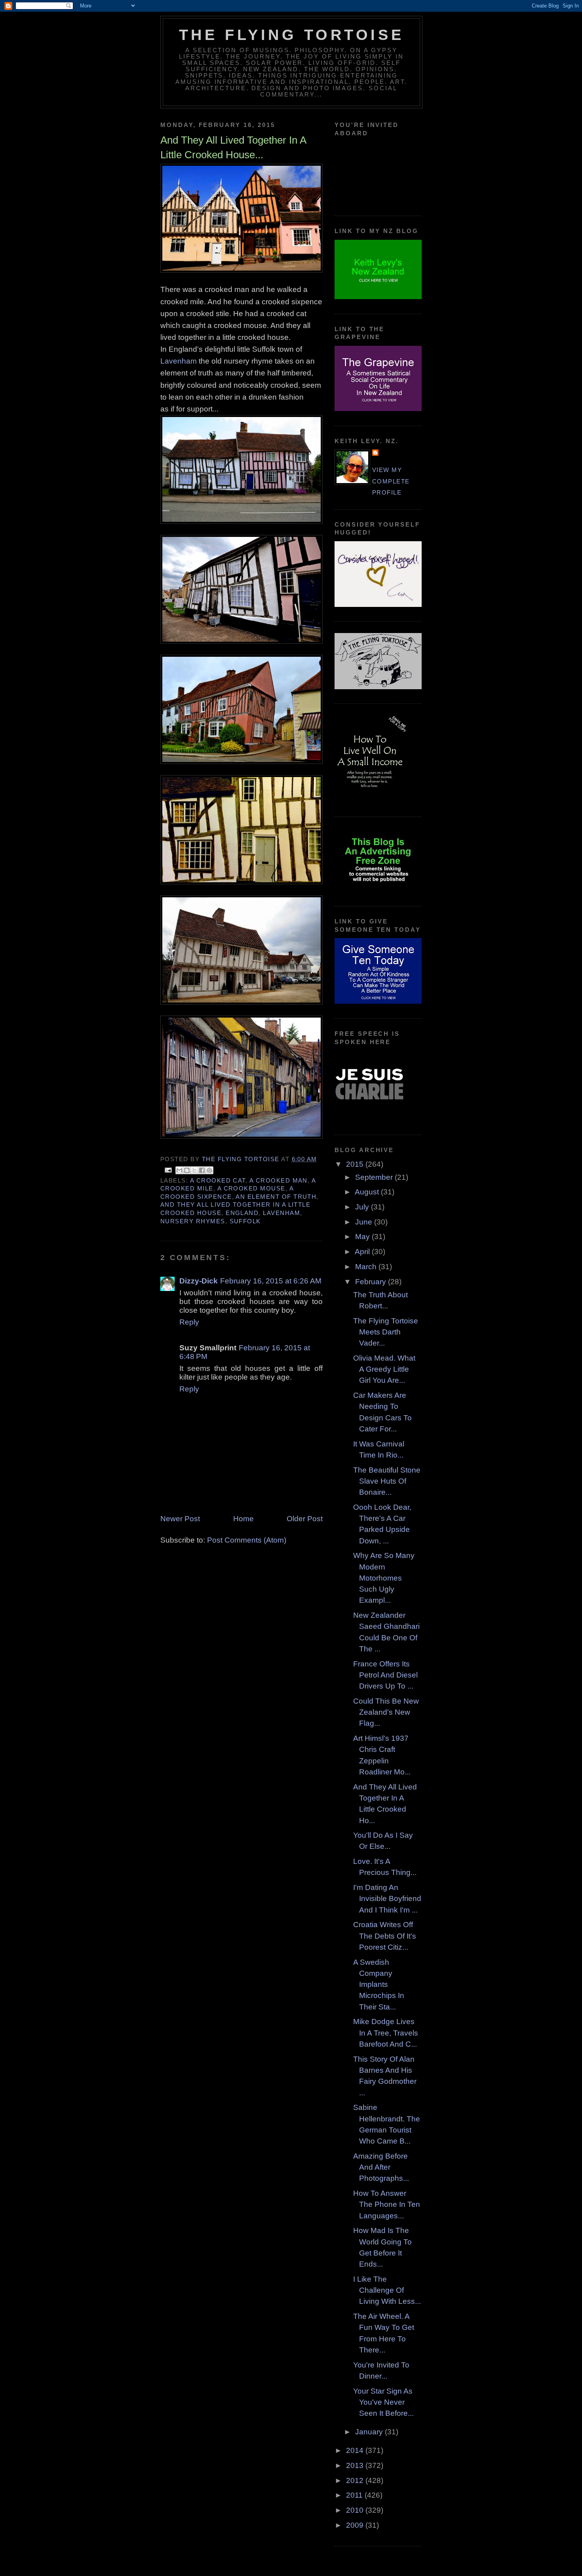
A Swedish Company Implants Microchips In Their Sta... (379, 1985)
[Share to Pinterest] (209, 1170)
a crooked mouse (251, 1188)
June (365, 1222)
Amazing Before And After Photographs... (381, 2167)
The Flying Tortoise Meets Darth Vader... (386, 1332)
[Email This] (179, 1170)
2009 (356, 2525)
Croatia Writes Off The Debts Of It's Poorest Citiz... (385, 1936)
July (363, 1207)
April (363, 1252)
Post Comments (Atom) (247, 1540)
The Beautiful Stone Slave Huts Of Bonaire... (387, 1481)
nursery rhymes (193, 1221)
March (367, 1267)
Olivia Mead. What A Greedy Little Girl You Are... (384, 1369)
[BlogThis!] (187, 1170)
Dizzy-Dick (199, 1281)
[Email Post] (168, 1170)
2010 (356, 2510)
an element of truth (276, 1197)
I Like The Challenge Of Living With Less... (387, 2290)
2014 (356, 2450)
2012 (356, 2480)
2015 (356, 1164)
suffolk (245, 1221)
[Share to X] (194, 1170)
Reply (189, 1322)
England (242, 1213)
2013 (356, 2465)
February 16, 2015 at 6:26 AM (271, 1281)
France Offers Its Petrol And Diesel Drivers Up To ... (385, 1675)
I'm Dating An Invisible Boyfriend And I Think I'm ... (387, 1899)
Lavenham (179, 361)
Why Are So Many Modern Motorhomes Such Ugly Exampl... (384, 1578)
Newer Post (180, 1519)
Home (243, 1519)
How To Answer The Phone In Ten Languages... (387, 2204)
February (372, 1282)
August (368, 1192)
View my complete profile (391, 481)
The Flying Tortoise (291, 35)
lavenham (281, 1213)
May (363, 1237)
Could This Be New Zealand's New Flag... (386, 1712)
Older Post (305, 1519)
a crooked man (279, 1181)
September (375, 1177)
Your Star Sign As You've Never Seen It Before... (383, 2402)
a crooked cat (218, 1181)
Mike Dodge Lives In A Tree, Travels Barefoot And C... (386, 2033)
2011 (355, 2495)
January (370, 2432)
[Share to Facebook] (202, 1170)
